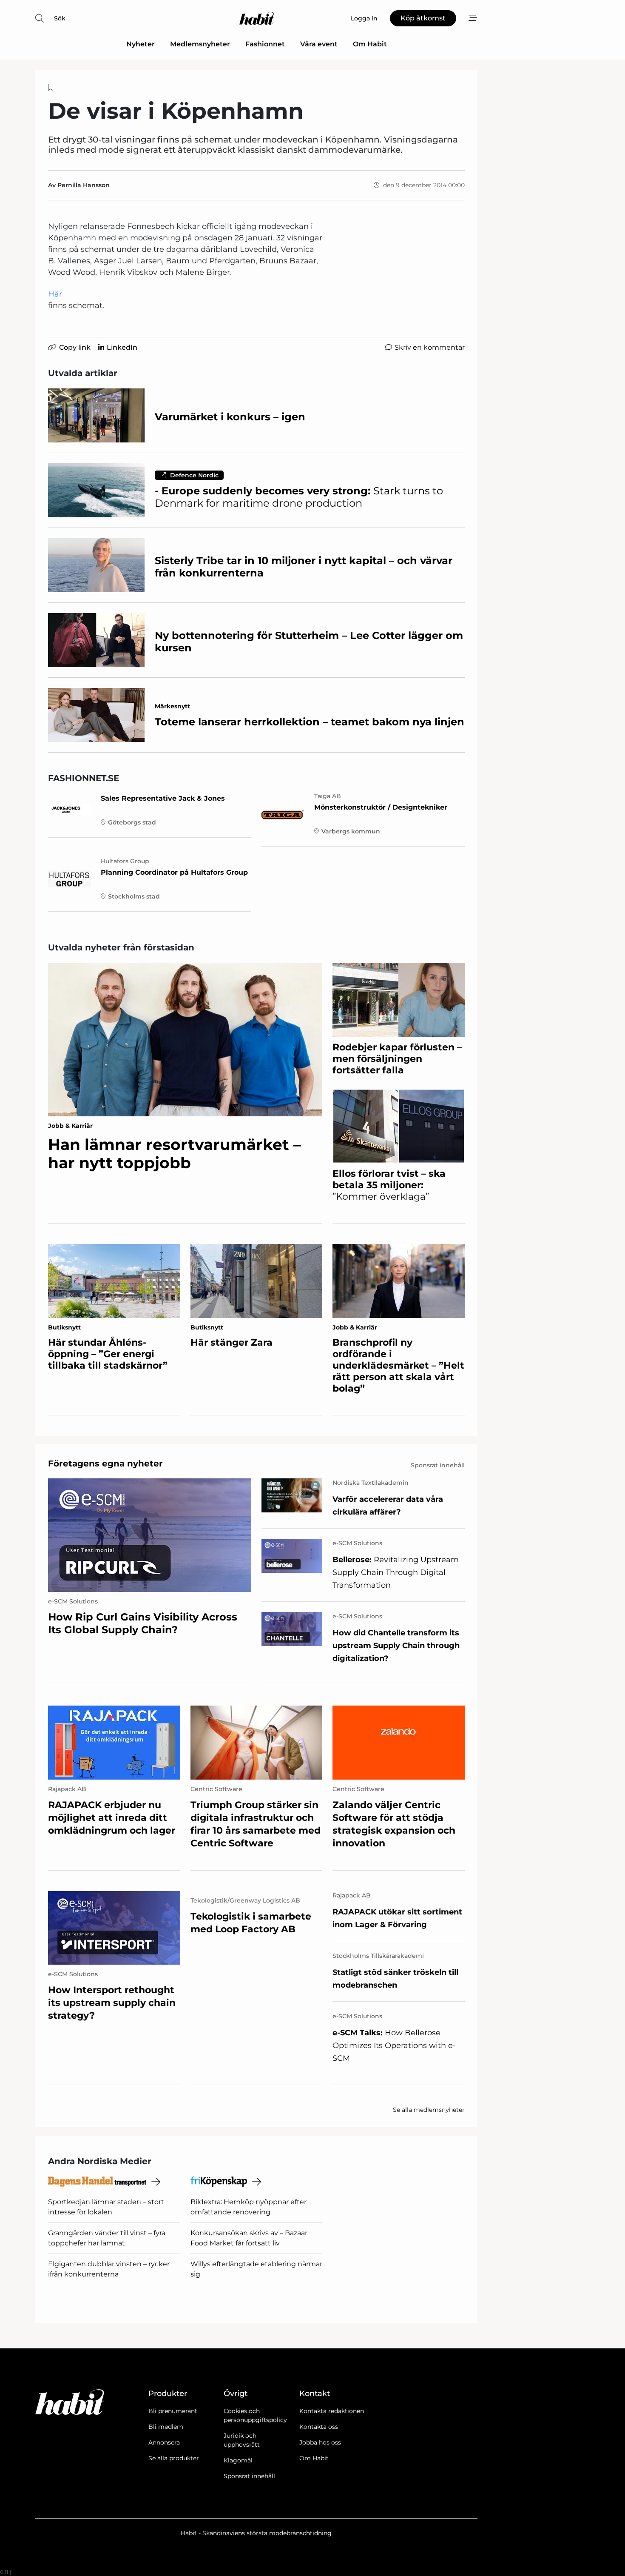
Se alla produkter (174, 2458)
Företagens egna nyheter (105, 1463)
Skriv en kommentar (430, 347)
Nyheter (141, 44)
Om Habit (370, 44)
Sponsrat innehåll (249, 2476)
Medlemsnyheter (200, 44)
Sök (60, 18)
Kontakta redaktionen (332, 2411)
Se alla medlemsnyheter (429, 2110)
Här (55, 294)
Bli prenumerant (173, 2411)
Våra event (319, 44)
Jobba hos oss (320, 2442)
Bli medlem (166, 2427)
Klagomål (238, 2460)
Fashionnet (265, 44)
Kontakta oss (319, 2427)
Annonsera (164, 2442)
